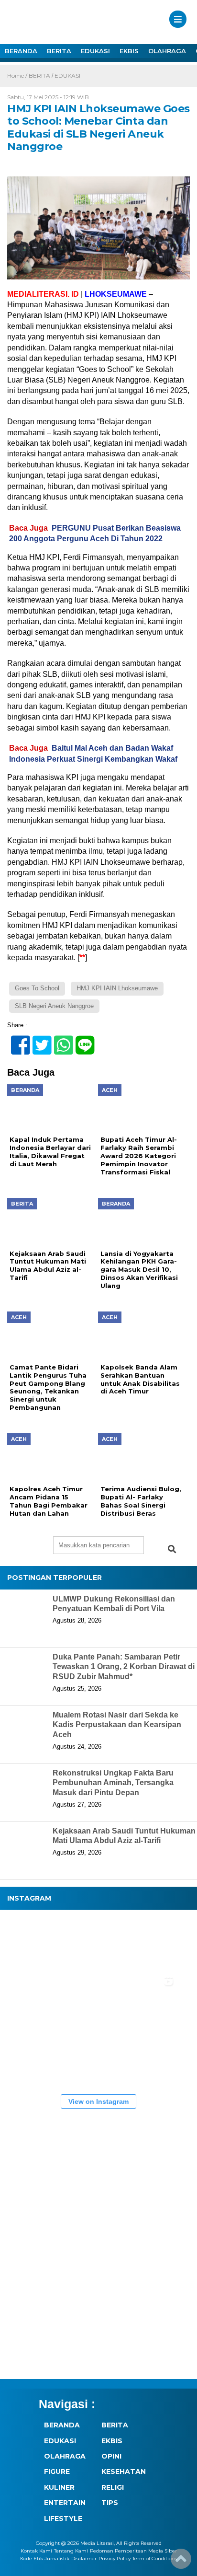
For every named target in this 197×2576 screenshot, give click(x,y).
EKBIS (129, 51)
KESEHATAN (124, 2472)
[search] (172, 1549)
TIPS (110, 2503)
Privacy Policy (115, 2559)
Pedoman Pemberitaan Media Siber (133, 2551)
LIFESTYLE (63, 2518)
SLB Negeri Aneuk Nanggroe (54, 1006)
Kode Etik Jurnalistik (45, 2559)
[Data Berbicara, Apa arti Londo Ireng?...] (91, 1943)
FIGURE (57, 2472)
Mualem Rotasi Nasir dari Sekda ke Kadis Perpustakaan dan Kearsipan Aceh (117, 1725)
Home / (18, 75)
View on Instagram (98, 2101)
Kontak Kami (36, 2551)
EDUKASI (95, 51)
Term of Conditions (155, 2559)
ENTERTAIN (65, 2503)
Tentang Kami (71, 2551)
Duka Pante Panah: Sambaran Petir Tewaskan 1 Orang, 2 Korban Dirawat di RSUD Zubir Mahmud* (124, 1667)
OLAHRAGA (167, 51)
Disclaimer (84, 2559)
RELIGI (113, 2487)
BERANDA (21, 51)
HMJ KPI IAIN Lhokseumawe (117, 988)
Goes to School (37, 988)
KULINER (59, 2487)
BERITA (59, 51)
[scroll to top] (181, 2562)
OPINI (111, 2456)
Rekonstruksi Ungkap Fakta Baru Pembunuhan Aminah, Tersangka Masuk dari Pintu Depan (113, 1783)
